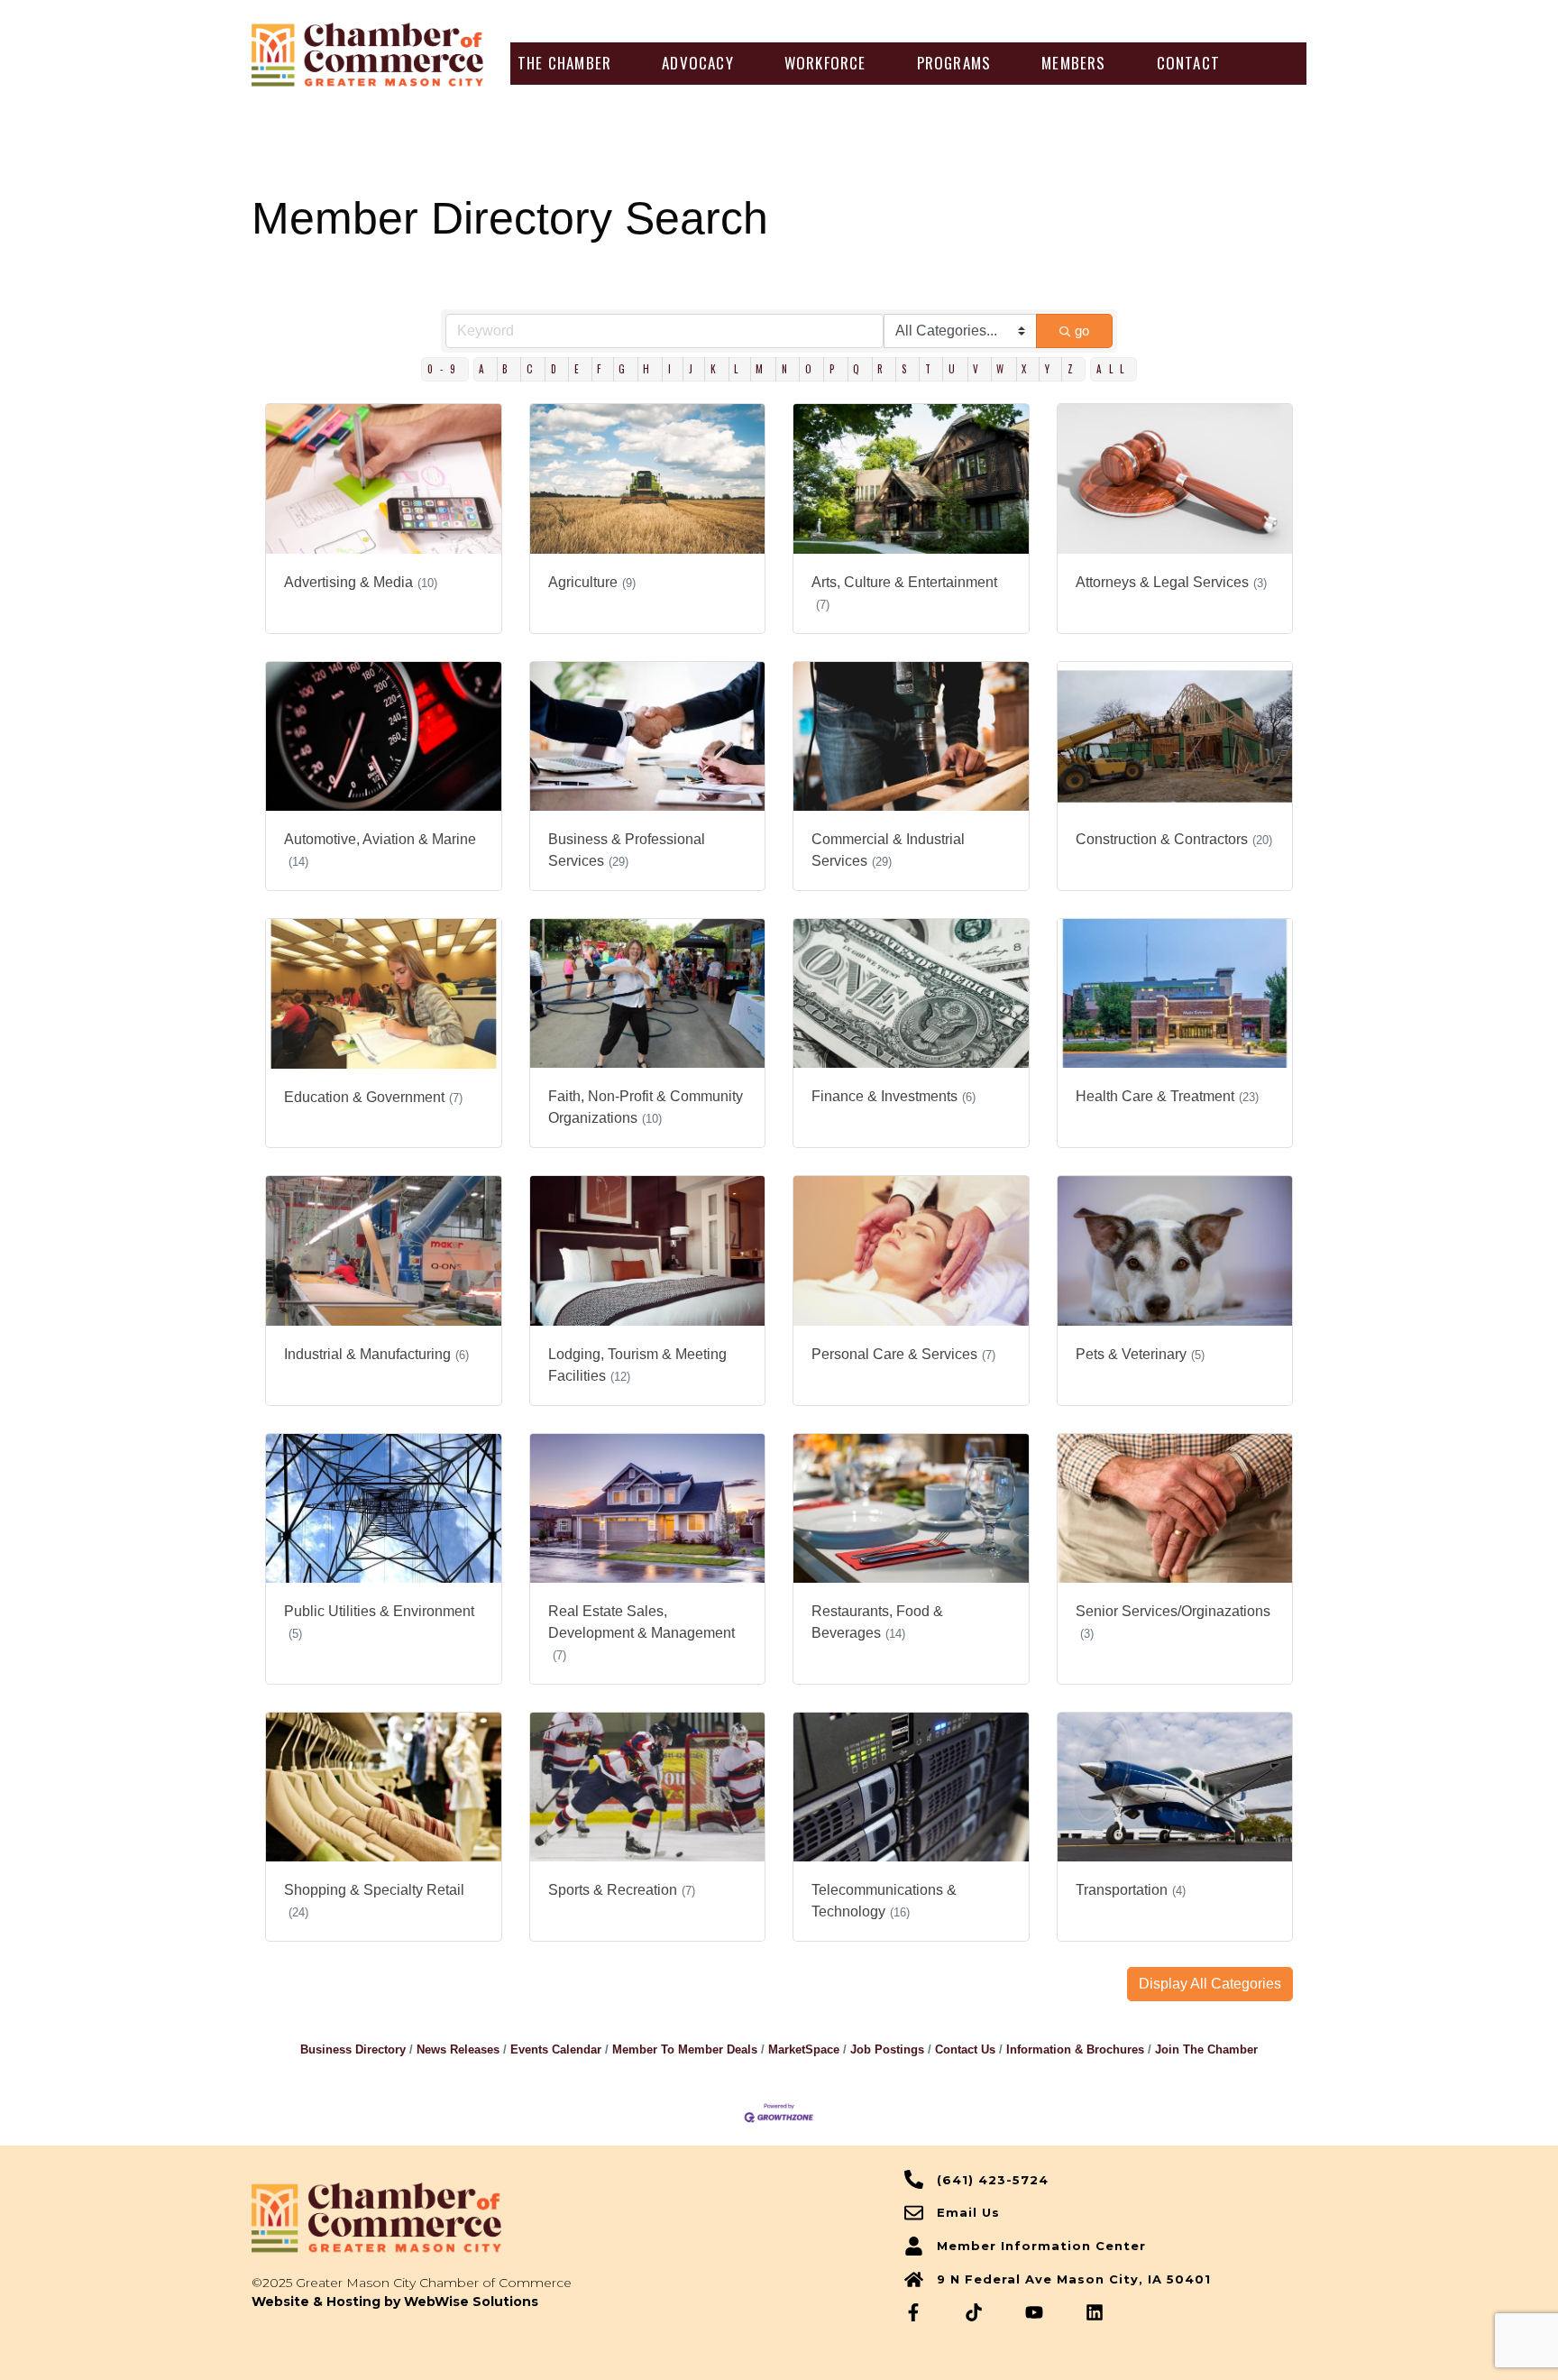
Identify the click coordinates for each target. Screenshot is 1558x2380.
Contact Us (965, 2049)
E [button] (580, 369)
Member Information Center (1041, 2246)
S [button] (908, 369)
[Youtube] (1034, 2312)
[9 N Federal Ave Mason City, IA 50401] (914, 2279)
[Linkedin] (1095, 2312)
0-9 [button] (445, 369)
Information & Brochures (1075, 2049)
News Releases (458, 2049)
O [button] (812, 369)
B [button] (509, 369)
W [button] (1004, 369)
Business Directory (353, 2049)
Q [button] (860, 369)
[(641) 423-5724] (914, 2179)
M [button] (763, 369)
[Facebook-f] (913, 2312)
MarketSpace (804, 2049)
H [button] (650, 369)
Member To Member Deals (685, 2049)
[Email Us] (914, 2213)
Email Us (968, 2212)
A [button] (485, 369)
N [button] (788, 369)
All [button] (1114, 369)
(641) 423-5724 (993, 2180)
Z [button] (1074, 369)
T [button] (931, 369)
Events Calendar (556, 2049)
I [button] (673, 369)
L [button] (739, 369)
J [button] (694, 369)
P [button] (836, 369)
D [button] (557, 369)
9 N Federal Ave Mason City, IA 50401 (1074, 2279)
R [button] (884, 369)
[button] (564, 63)
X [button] (1027, 369)
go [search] (1082, 331)
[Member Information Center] (914, 2246)
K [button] (717, 369)
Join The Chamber (1206, 2049)
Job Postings (887, 2049)
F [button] (602, 369)
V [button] (979, 369)
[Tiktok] (974, 2312)
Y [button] (1051, 369)
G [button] (625, 369)
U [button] (955, 369)
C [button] (533, 369)
